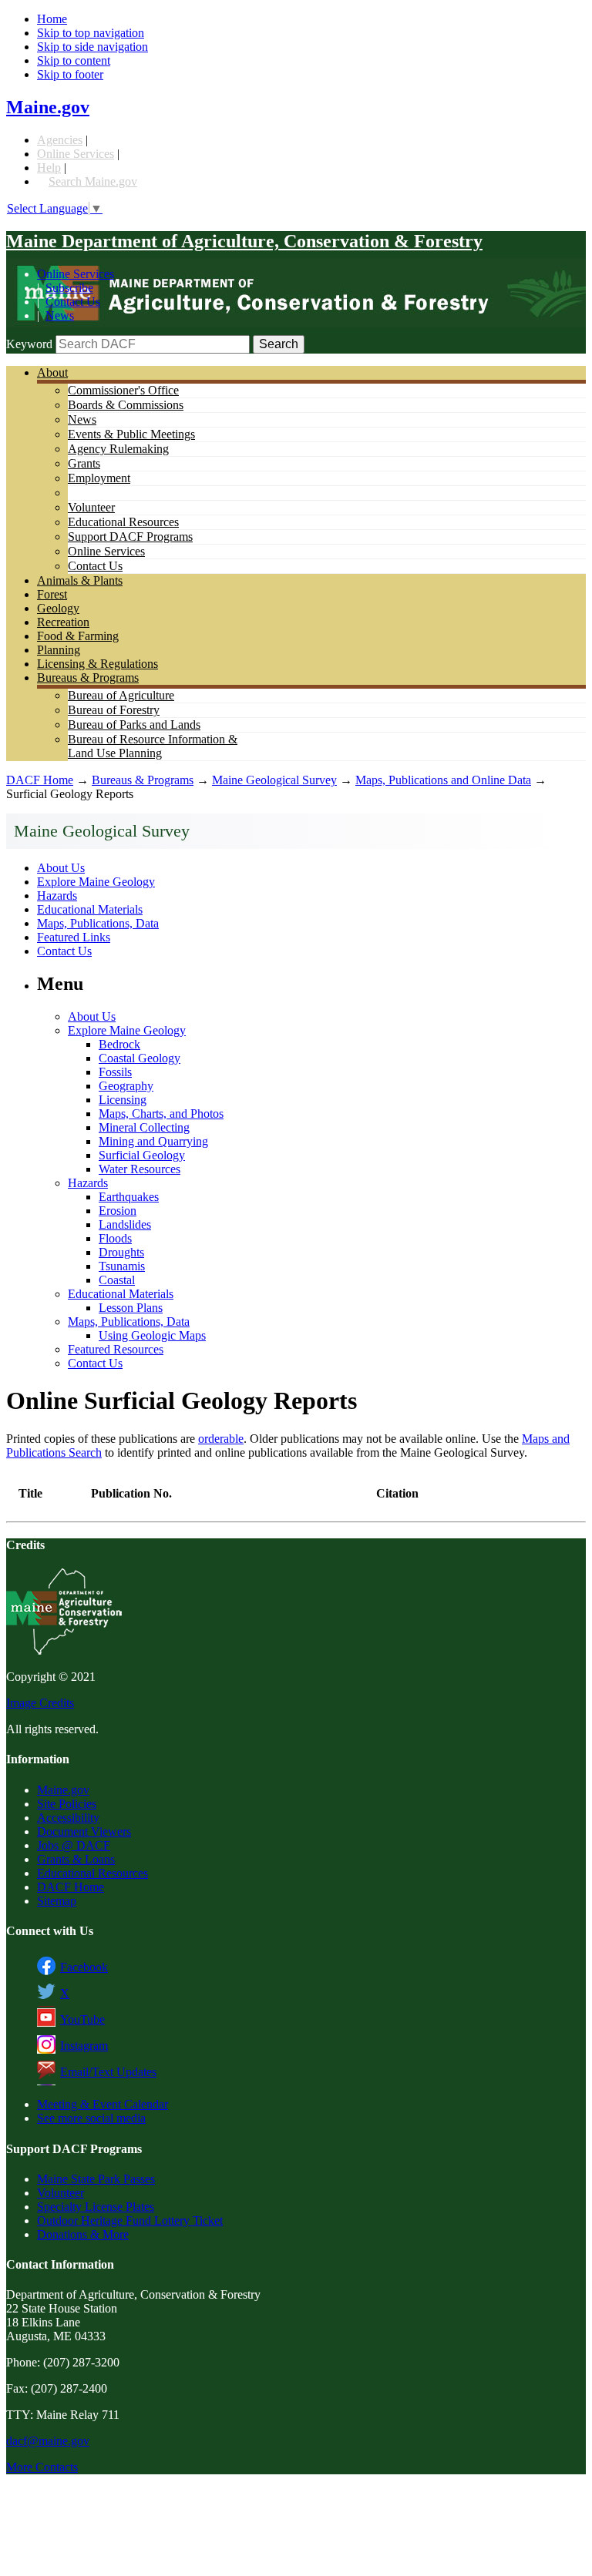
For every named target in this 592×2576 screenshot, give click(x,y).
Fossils (115, 1072)
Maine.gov (48, 107)
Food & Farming (78, 636)
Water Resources (140, 1169)
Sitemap (57, 1901)
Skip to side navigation (92, 47)
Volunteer (91, 507)
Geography (126, 1086)
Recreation (63, 622)
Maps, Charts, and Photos (161, 1114)
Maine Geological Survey (274, 780)
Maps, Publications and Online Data (443, 780)
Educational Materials (90, 909)
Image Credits (40, 1703)
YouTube (82, 2019)
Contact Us (73, 302)
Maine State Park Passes (96, 2179)
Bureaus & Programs (88, 678)
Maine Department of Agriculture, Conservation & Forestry (244, 241)
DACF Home (40, 780)
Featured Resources (116, 1349)
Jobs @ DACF (74, 1845)
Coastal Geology (140, 1058)
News (60, 315)
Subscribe (69, 288)
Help (49, 168)
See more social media (91, 2118)
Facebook (84, 1967)
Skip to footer (70, 74)
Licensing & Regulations (98, 664)
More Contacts (42, 2467)
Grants (84, 463)
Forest (52, 594)
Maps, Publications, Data (98, 923)
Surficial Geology (142, 1155)
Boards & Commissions (126, 405)
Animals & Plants (80, 580)
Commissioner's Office (123, 390)
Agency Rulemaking (118, 449)
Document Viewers (84, 1831)
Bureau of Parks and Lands (134, 724)
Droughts (121, 1252)
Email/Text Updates (108, 2072)
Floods (115, 1238)
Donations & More (83, 2234)
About (52, 372)
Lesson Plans (131, 1308)
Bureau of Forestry (114, 710)
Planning (59, 650)
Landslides (125, 1224)
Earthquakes (129, 1197)
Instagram (84, 2046)
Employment (99, 478)
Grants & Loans (76, 1859)
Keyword (29, 344)
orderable (221, 1439)
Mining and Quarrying (153, 1141)
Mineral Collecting (144, 1127)
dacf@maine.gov (48, 2441)
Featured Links (74, 937)
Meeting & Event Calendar (103, 2104)
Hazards (57, 896)
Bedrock (119, 1044)
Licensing (123, 1100)
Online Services (76, 154)
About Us (61, 868)
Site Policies (67, 1804)
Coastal (117, 1280)
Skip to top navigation (91, 33)
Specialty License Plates (96, 2207)
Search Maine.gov (93, 181)
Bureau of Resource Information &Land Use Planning (153, 746)
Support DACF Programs (130, 537)
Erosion (118, 1211)
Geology (58, 608)
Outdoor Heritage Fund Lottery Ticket (130, 2220)
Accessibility (68, 1818)
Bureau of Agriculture (121, 695)
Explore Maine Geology (96, 882)
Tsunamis (122, 1266)
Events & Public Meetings (131, 434)
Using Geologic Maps (152, 1335)
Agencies (60, 140)
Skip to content (74, 60)
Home (52, 19)
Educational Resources (123, 522)
